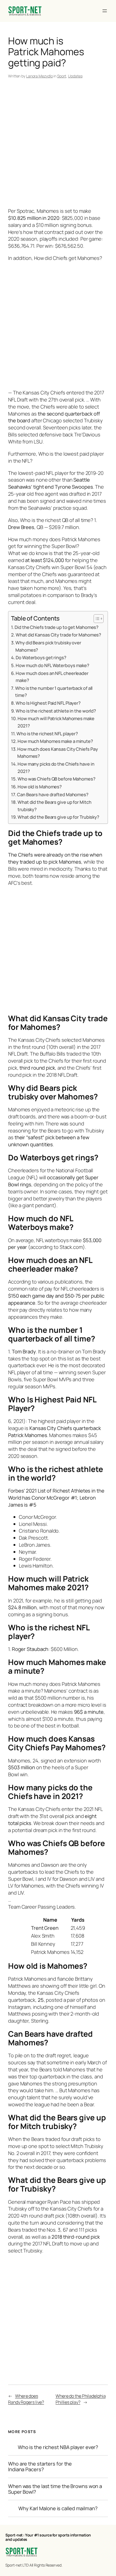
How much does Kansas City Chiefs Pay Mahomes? (57, 753)
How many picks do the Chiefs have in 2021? (56, 768)
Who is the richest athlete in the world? (56, 711)
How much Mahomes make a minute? (55, 741)
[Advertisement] (58, 144)
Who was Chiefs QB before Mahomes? (57, 779)
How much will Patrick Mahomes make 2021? (56, 722)
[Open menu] (105, 11)
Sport (62, 76)
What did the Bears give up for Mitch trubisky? (54, 806)
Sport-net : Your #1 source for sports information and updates (48, 2537)
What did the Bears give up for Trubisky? (58, 817)
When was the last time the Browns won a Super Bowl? (55, 2489)
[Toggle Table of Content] (96, 619)
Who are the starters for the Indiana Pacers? (40, 2466)
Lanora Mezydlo (40, 76)
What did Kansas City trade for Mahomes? (58, 635)
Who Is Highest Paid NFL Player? (48, 703)
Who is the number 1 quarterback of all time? (54, 692)
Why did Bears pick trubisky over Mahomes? (48, 646)
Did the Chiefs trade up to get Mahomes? (57, 627)
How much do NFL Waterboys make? (52, 665)
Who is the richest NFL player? (47, 734)
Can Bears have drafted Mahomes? (53, 794)
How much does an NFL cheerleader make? (52, 677)
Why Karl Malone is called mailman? (58, 2508)
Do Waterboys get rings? (41, 657)
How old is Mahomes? (40, 787)
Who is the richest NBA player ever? (58, 2447)
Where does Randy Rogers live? (26, 2399)
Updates (75, 76)
